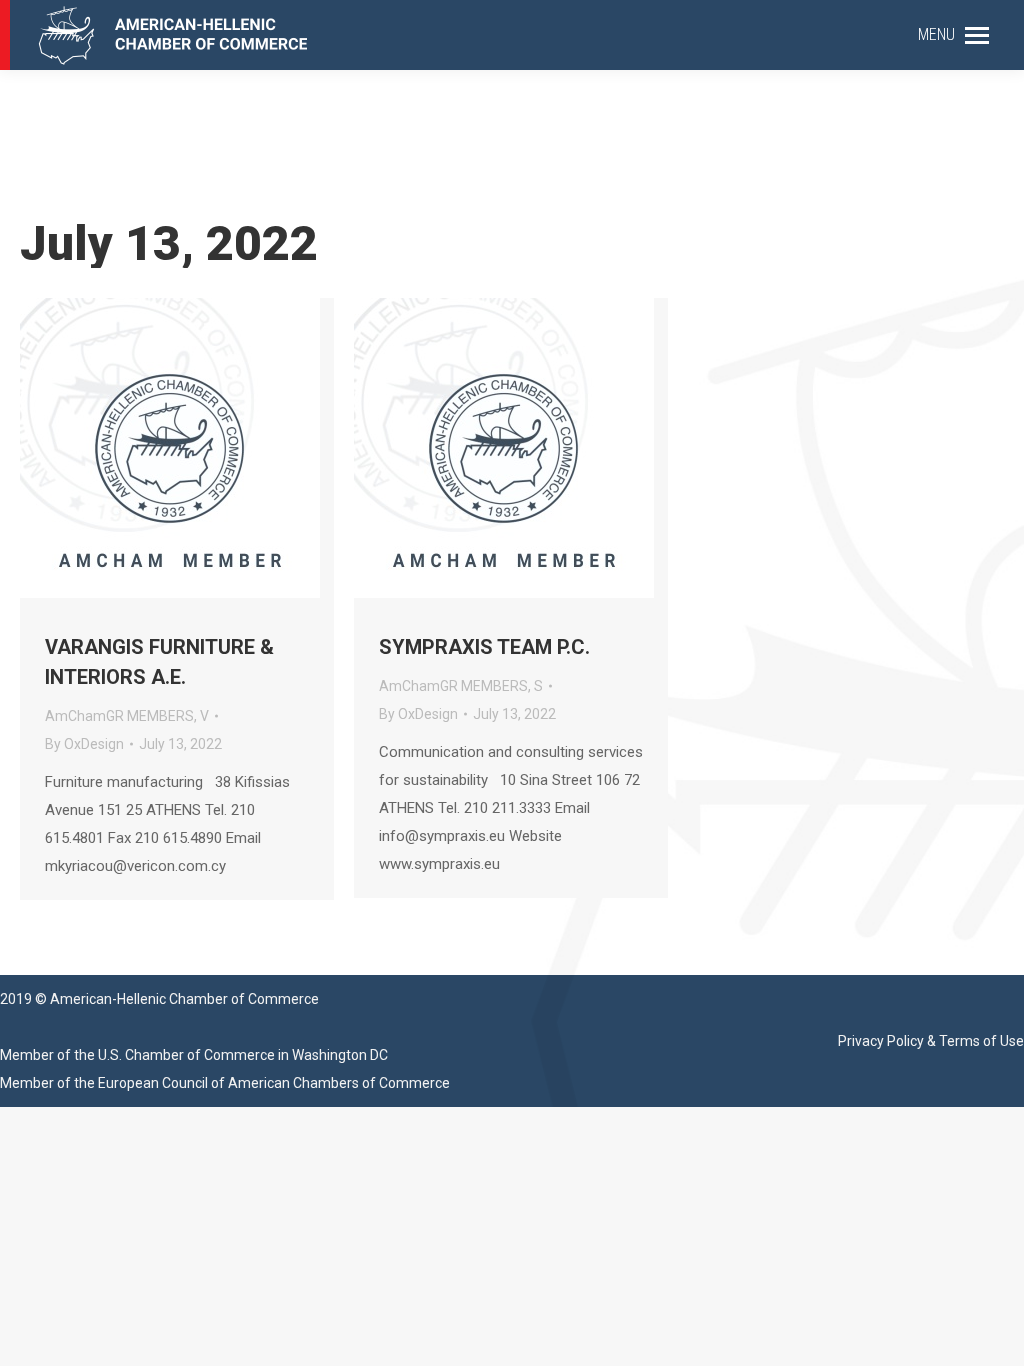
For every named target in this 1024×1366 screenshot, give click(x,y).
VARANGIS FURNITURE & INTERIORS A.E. (159, 662)
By (84, 744)
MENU (936, 34)
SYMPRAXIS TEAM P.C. (484, 647)
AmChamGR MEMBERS (119, 716)
